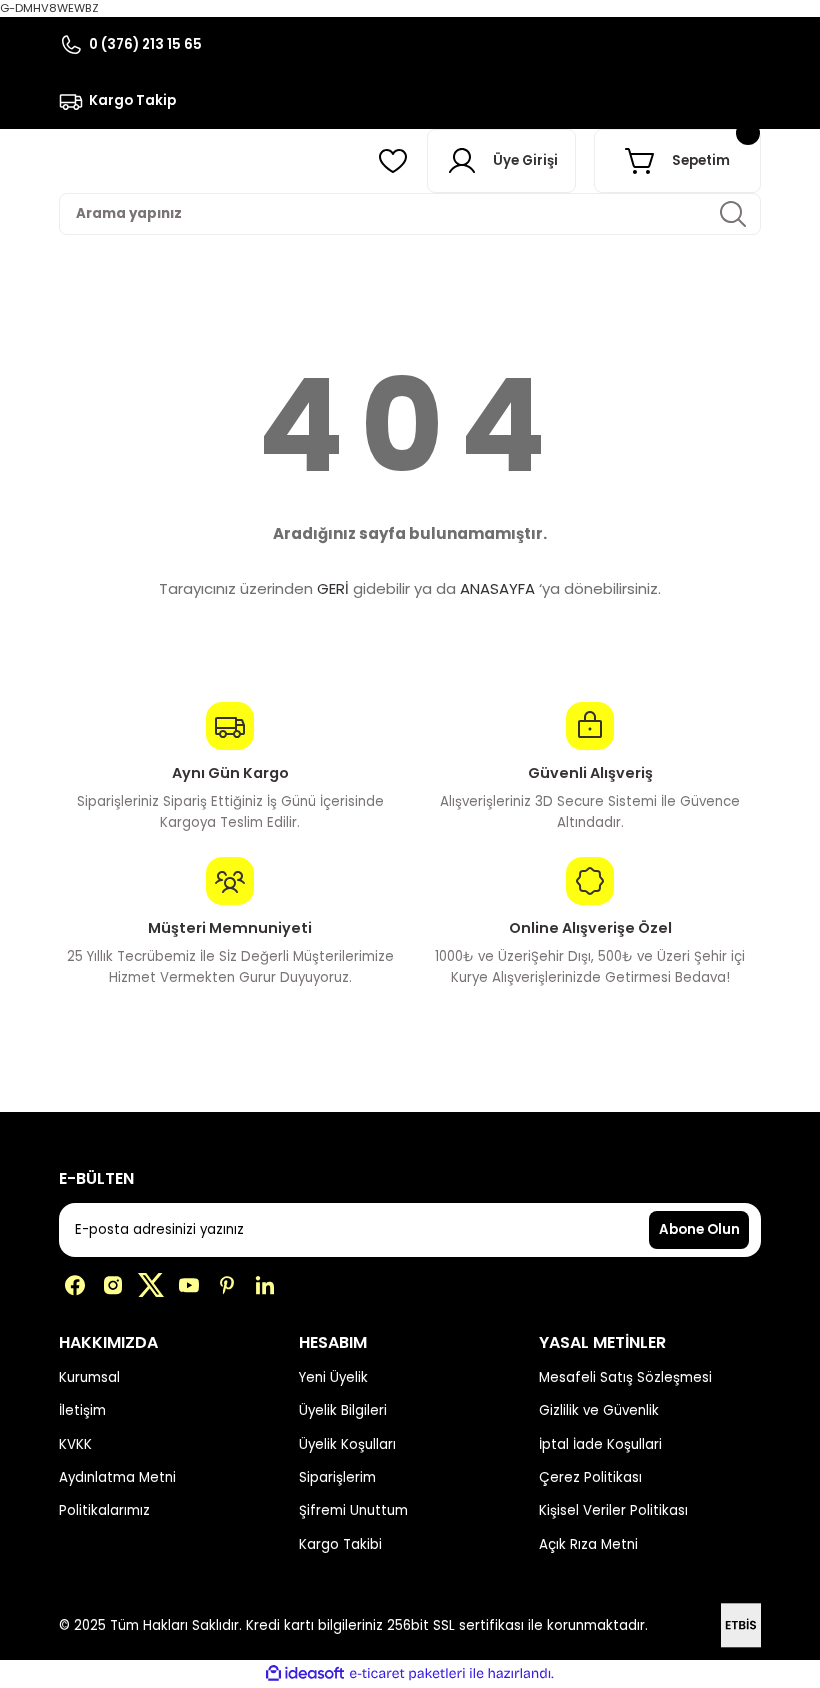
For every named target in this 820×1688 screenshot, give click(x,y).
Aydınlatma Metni (117, 1477)
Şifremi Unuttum (353, 1510)
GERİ (333, 588)
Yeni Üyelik (333, 1377)
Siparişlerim (337, 1477)
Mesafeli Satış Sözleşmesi (625, 1377)
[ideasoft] (305, 1674)
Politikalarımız (104, 1510)
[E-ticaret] (407, 1673)
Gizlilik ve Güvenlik (599, 1410)
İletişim (82, 1410)
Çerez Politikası (590, 1477)
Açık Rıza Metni (588, 1544)
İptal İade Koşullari (600, 1444)
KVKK (75, 1444)
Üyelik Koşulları (347, 1444)
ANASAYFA (497, 588)
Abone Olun (699, 1229)
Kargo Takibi (340, 1544)
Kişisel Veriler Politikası (613, 1510)
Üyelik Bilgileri (343, 1410)
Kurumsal (89, 1377)
